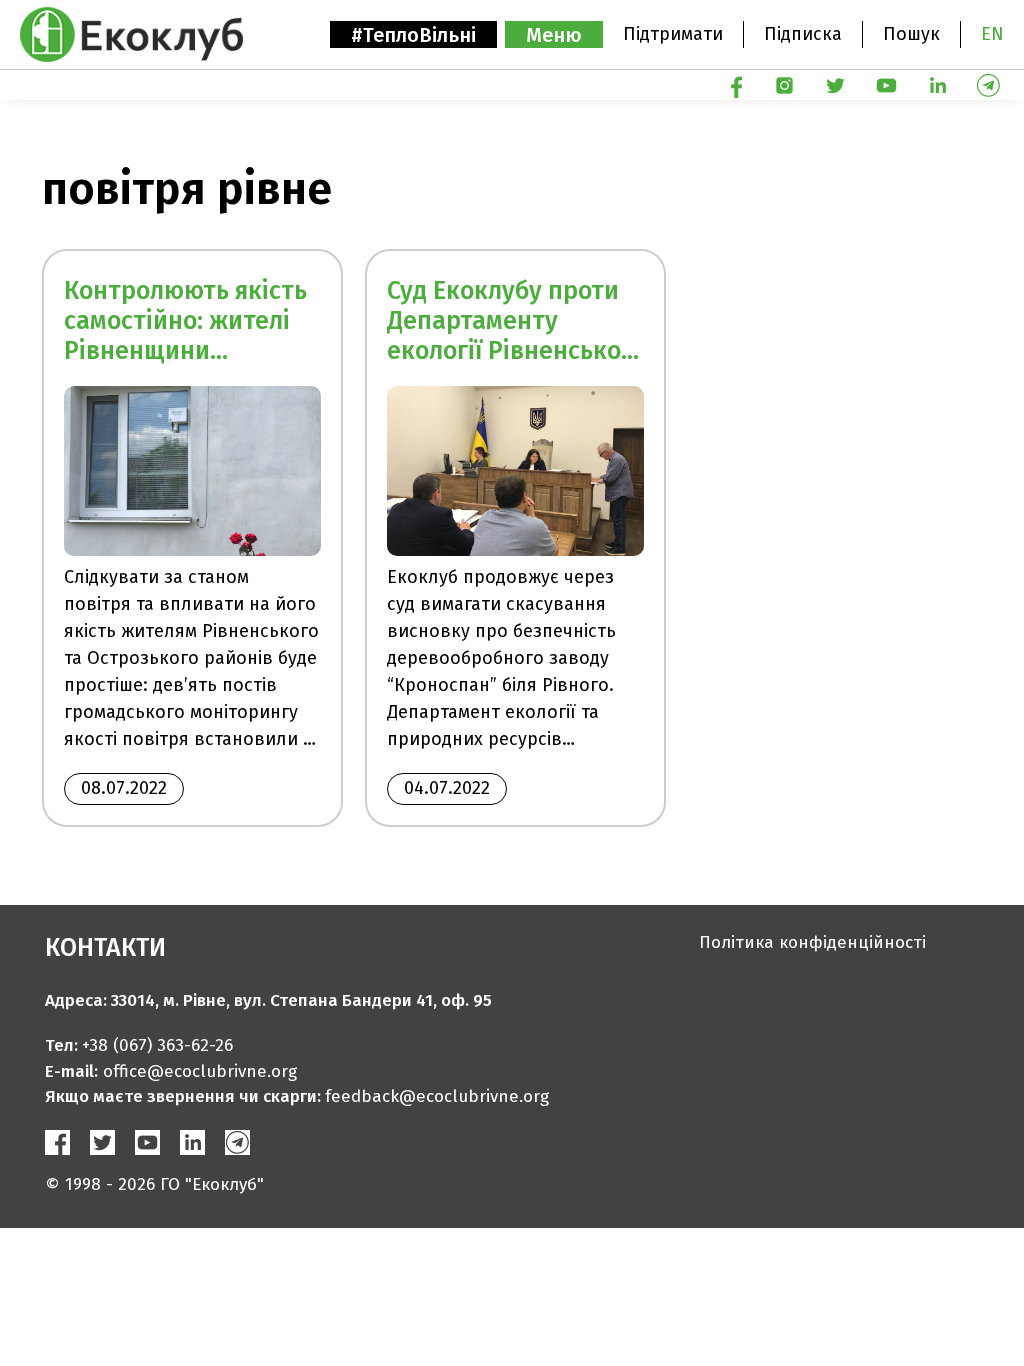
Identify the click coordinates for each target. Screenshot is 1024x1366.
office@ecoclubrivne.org (200, 1071)
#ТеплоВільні (413, 35)
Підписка (803, 34)
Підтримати (673, 34)
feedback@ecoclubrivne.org (437, 1096)
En (992, 34)
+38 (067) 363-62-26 (157, 1045)
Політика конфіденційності (812, 942)
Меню (554, 35)
